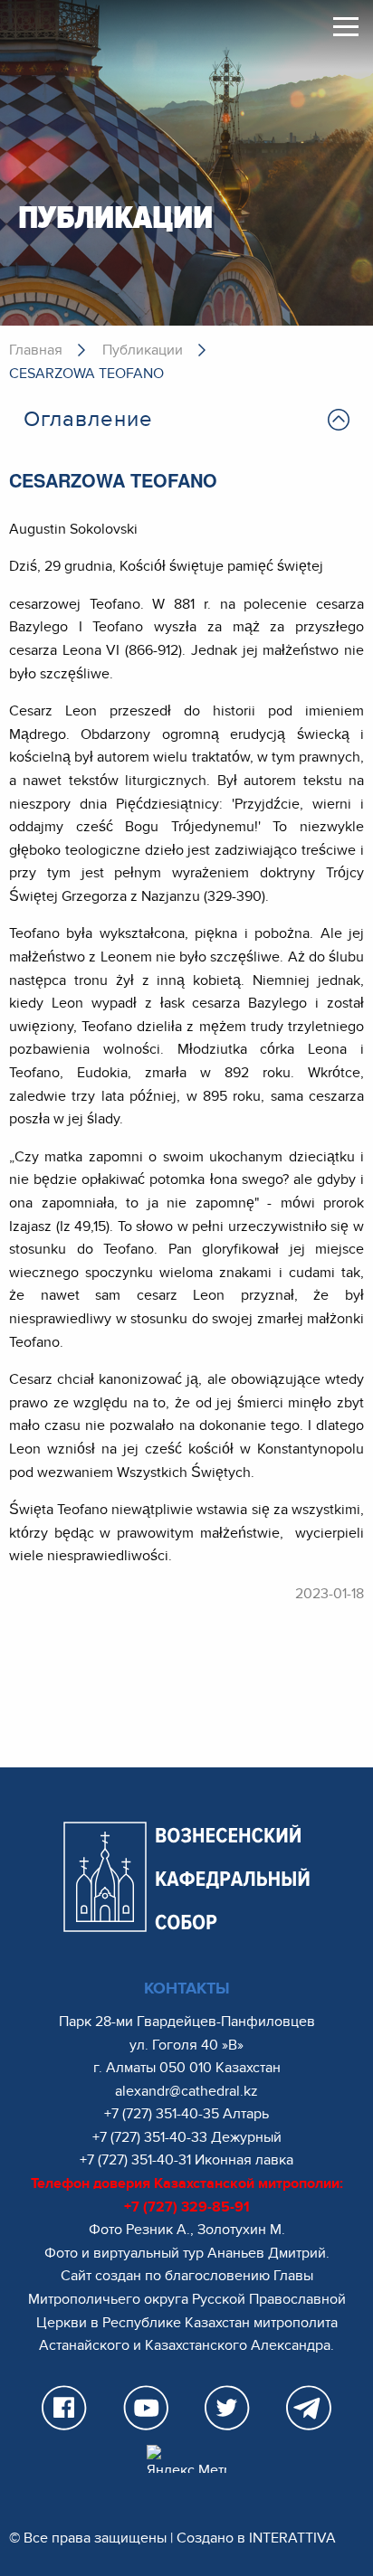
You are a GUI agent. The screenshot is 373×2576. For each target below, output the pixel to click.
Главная (36, 350)
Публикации (143, 350)
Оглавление (88, 419)
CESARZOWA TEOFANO (86, 374)
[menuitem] (186, 420)
